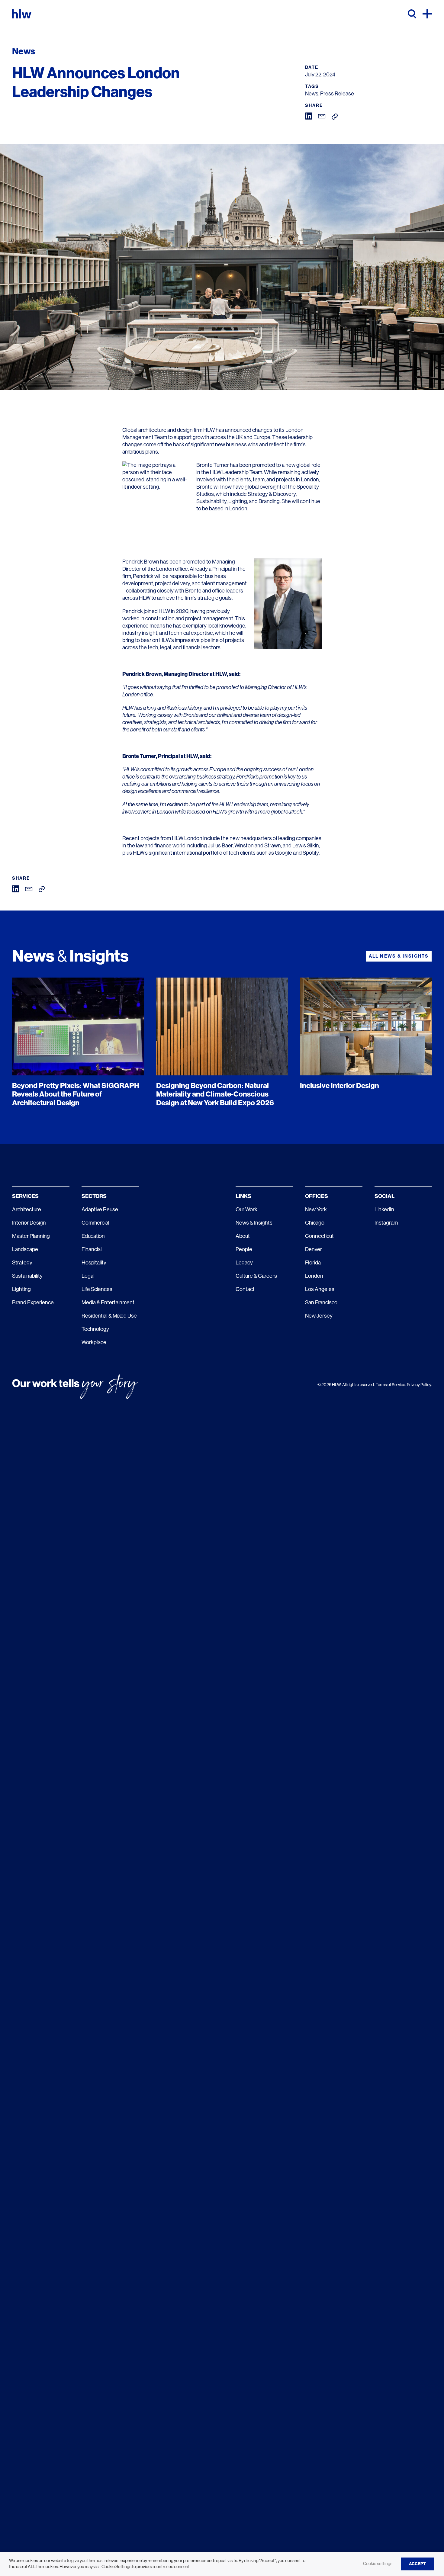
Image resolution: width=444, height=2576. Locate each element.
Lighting (21, 1289)
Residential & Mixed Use (109, 1316)
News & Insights (254, 1223)
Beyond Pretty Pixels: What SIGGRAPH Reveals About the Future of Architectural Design (76, 1094)
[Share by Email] (322, 116)
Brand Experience (33, 1302)
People (244, 1249)
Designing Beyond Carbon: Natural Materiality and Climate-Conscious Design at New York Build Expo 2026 (215, 1094)
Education (93, 1236)
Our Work (246, 1209)
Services (25, 1196)
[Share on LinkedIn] (309, 116)
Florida (313, 1263)
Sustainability (27, 1276)
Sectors (94, 1196)
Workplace (94, 1342)
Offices (317, 1196)
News (312, 94)
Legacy (244, 1263)
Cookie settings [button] (378, 2564)
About (243, 1236)
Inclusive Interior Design (339, 1086)
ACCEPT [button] (417, 2564)
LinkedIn (384, 1209)
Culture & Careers (256, 1276)
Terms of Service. (391, 1385)
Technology (95, 1329)
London (314, 1276)
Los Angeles (320, 1289)
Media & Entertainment (108, 1302)
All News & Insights (399, 956)
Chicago (315, 1223)
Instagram (386, 1223)
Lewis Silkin (306, 846)
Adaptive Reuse (100, 1209)
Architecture (27, 1209)
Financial (92, 1249)
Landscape (25, 1249)
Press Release (337, 94)
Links (243, 1196)
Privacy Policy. (419, 1385)
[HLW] (22, 14)
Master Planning (31, 1236)
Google (283, 853)
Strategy (22, 1263)
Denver (314, 1249)
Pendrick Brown (141, 562)
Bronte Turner (213, 465)
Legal (88, 1276)
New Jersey (319, 1316)
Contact (245, 1289)
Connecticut (319, 1236)
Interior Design (29, 1223)
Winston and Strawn (258, 846)
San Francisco (321, 1302)
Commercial (95, 1223)
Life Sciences (97, 1289)
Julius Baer (220, 846)
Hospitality (94, 1263)
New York (316, 1209)
